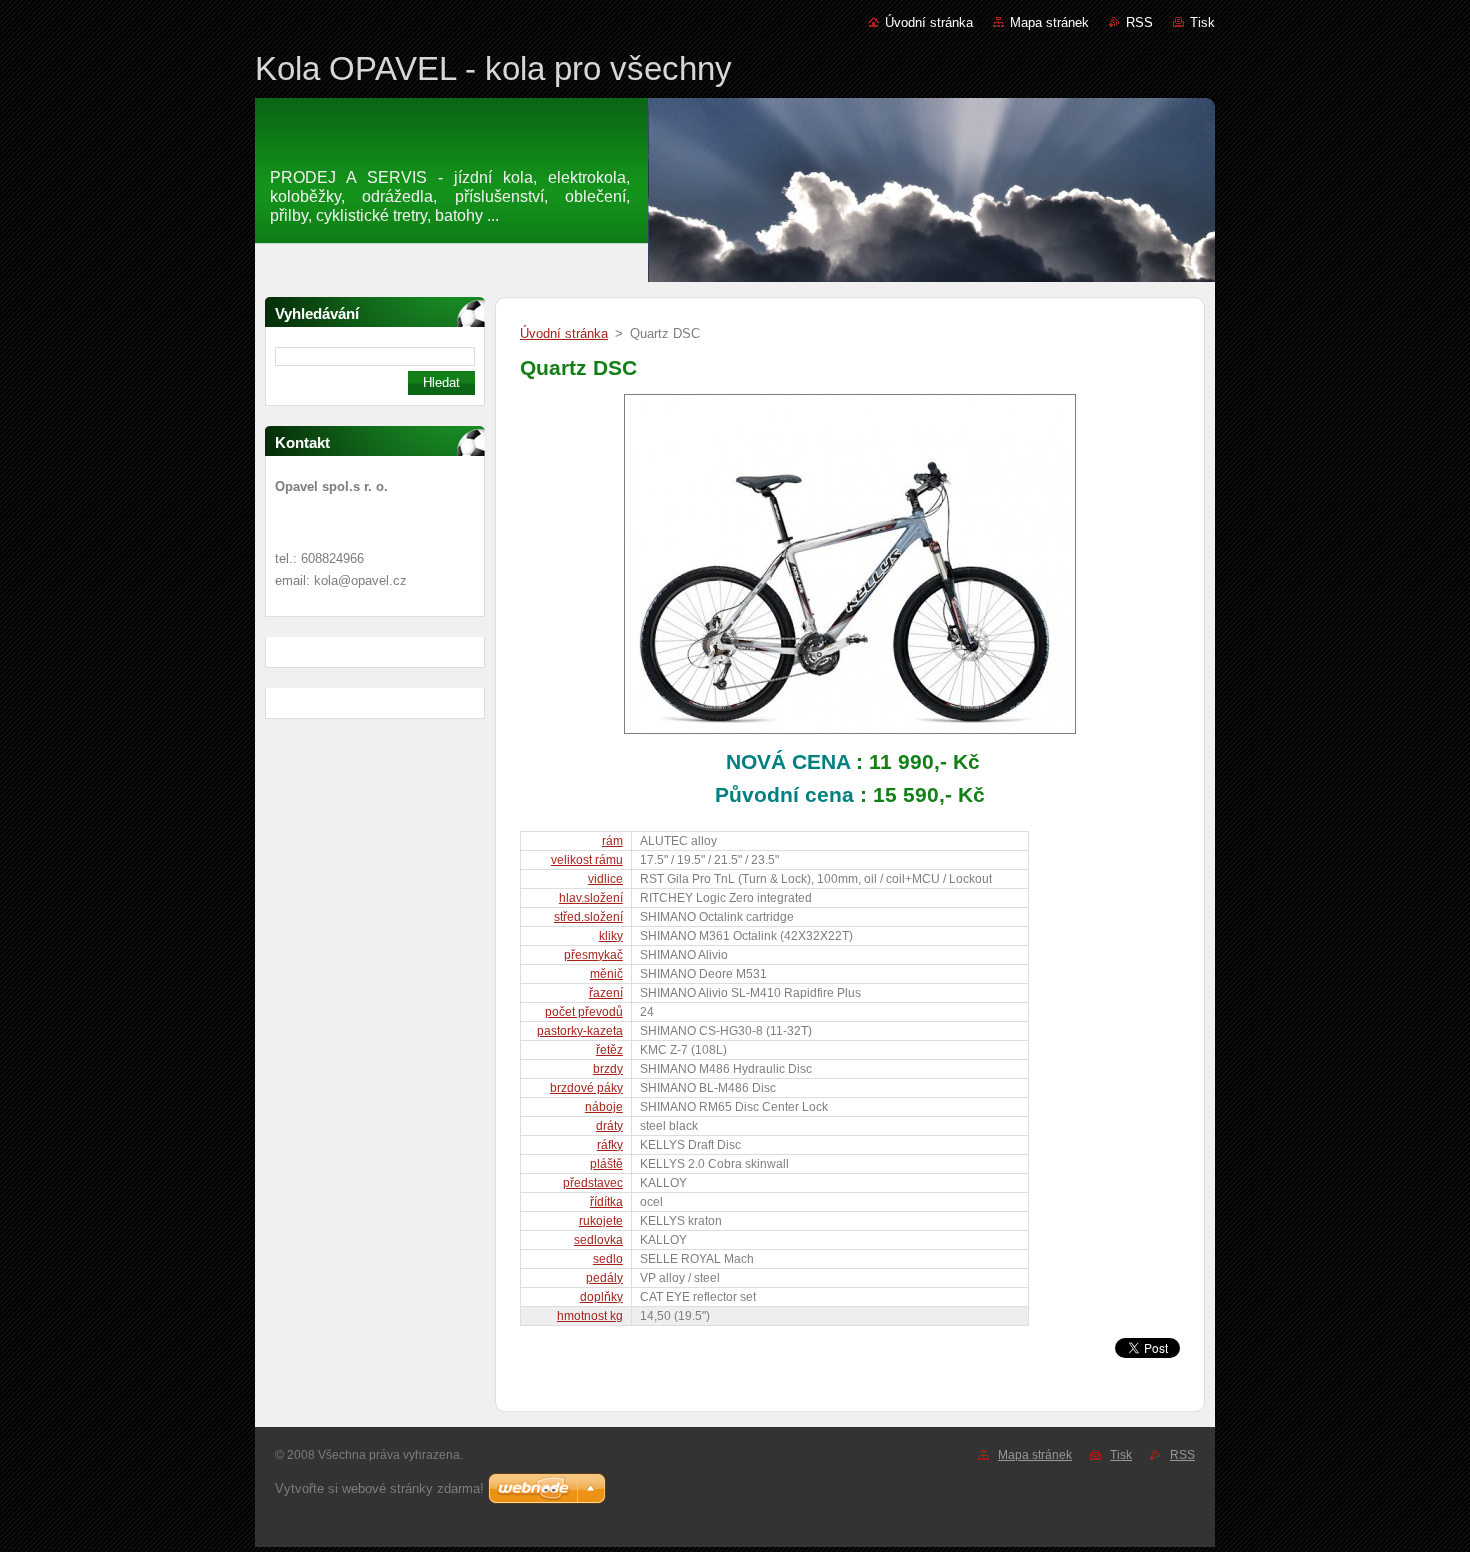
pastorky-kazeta (580, 1031)
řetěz (609, 1050)
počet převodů (584, 1012)
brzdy (608, 1069)
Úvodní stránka (929, 22)
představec (593, 1183)
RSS (1139, 22)
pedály (604, 1278)
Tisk (1202, 22)
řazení (606, 993)
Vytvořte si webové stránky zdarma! (379, 1488)
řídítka (606, 1202)
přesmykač (593, 955)
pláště (606, 1164)
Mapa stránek (1049, 22)
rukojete (601, 1221)
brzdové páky (586, 1088)
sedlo (608, 1259)
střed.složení (588, 917)
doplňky (601, 1297)
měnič (606, 974)
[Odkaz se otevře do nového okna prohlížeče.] (850, 734)
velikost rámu (587, 860)
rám (612, 841)
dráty (609, 1126)
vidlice (605, 879)
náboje (604, 1107)
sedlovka (598, 1240)
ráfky (610, 1145)
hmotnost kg (590, 1316)
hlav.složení (591, 898)
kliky (611, 936)
